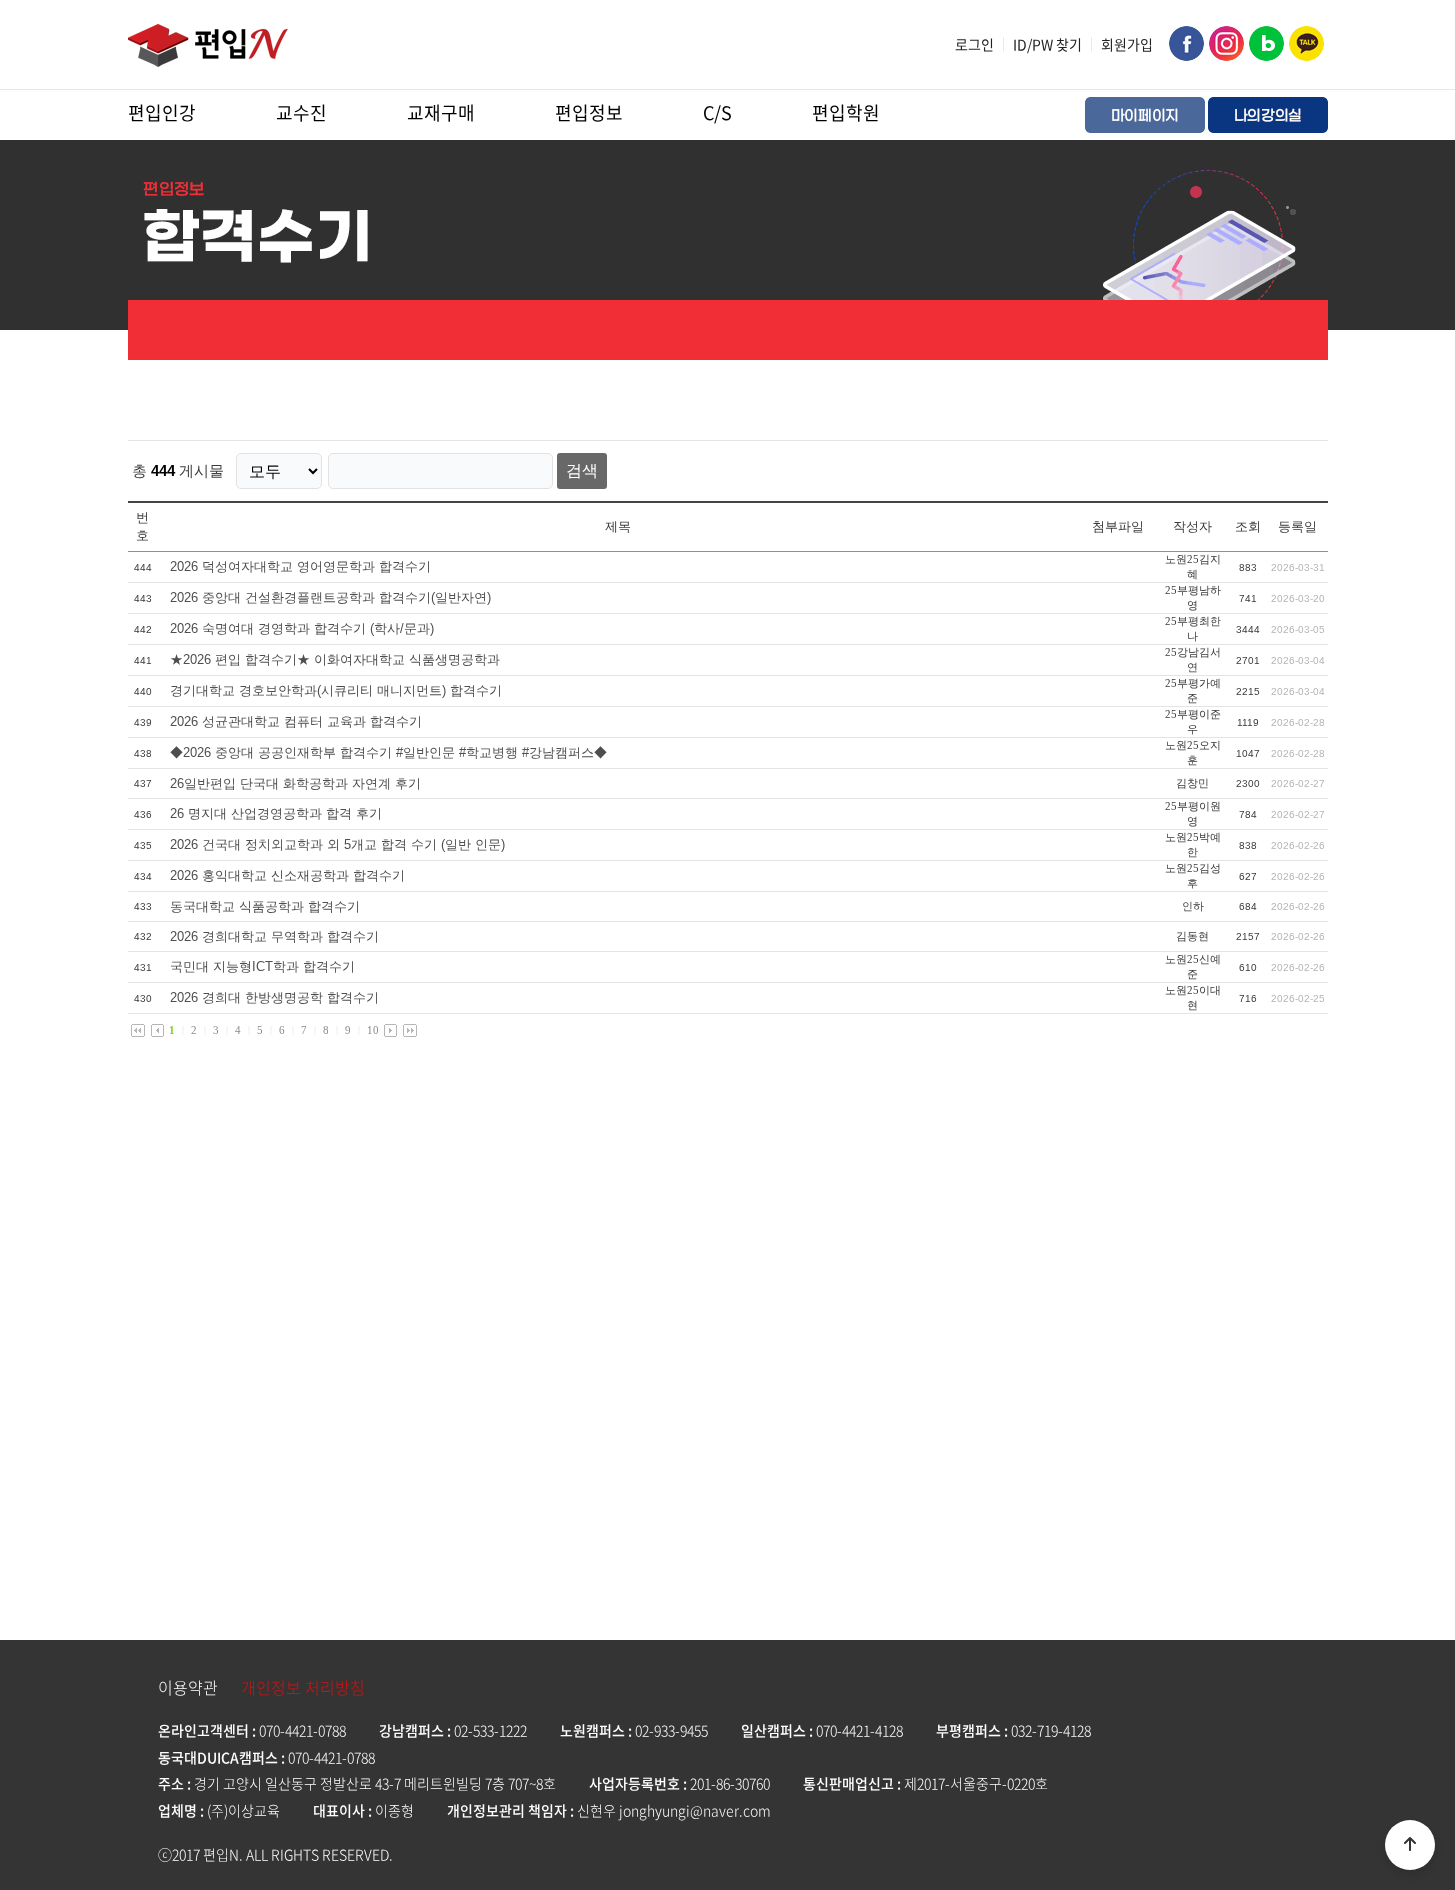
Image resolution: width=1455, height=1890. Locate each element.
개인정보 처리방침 (303, 1687)
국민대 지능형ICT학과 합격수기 (262, 966)
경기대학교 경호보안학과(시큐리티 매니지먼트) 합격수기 (336, 690)
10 (373, 1030)
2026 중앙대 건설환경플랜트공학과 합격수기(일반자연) (330, 597)
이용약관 (188, 1687)
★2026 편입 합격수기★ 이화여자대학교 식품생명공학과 (335, 659)
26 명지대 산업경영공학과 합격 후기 (276, 813)
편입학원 (846, 112)
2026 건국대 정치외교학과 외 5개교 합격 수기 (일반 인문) (337, 844)
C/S (717, 112)
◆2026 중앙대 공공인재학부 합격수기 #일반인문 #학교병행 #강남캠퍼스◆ (388, 752)
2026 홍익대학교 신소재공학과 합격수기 (287, 875)
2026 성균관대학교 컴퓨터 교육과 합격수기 (296, 721)
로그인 (974, 44)
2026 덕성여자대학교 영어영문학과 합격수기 (300, 566)
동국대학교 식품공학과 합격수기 (265, 906)
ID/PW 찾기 (1047, 44)
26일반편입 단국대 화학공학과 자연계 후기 (295, 783)
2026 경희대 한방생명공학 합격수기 (274, 997)
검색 (582, 470)
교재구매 (441, 112)
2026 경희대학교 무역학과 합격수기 (274, 936)
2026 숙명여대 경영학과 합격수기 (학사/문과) (302, 628)
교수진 (301, 112)
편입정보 (589, 112)
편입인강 (162, 112)
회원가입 (1127, 44)
